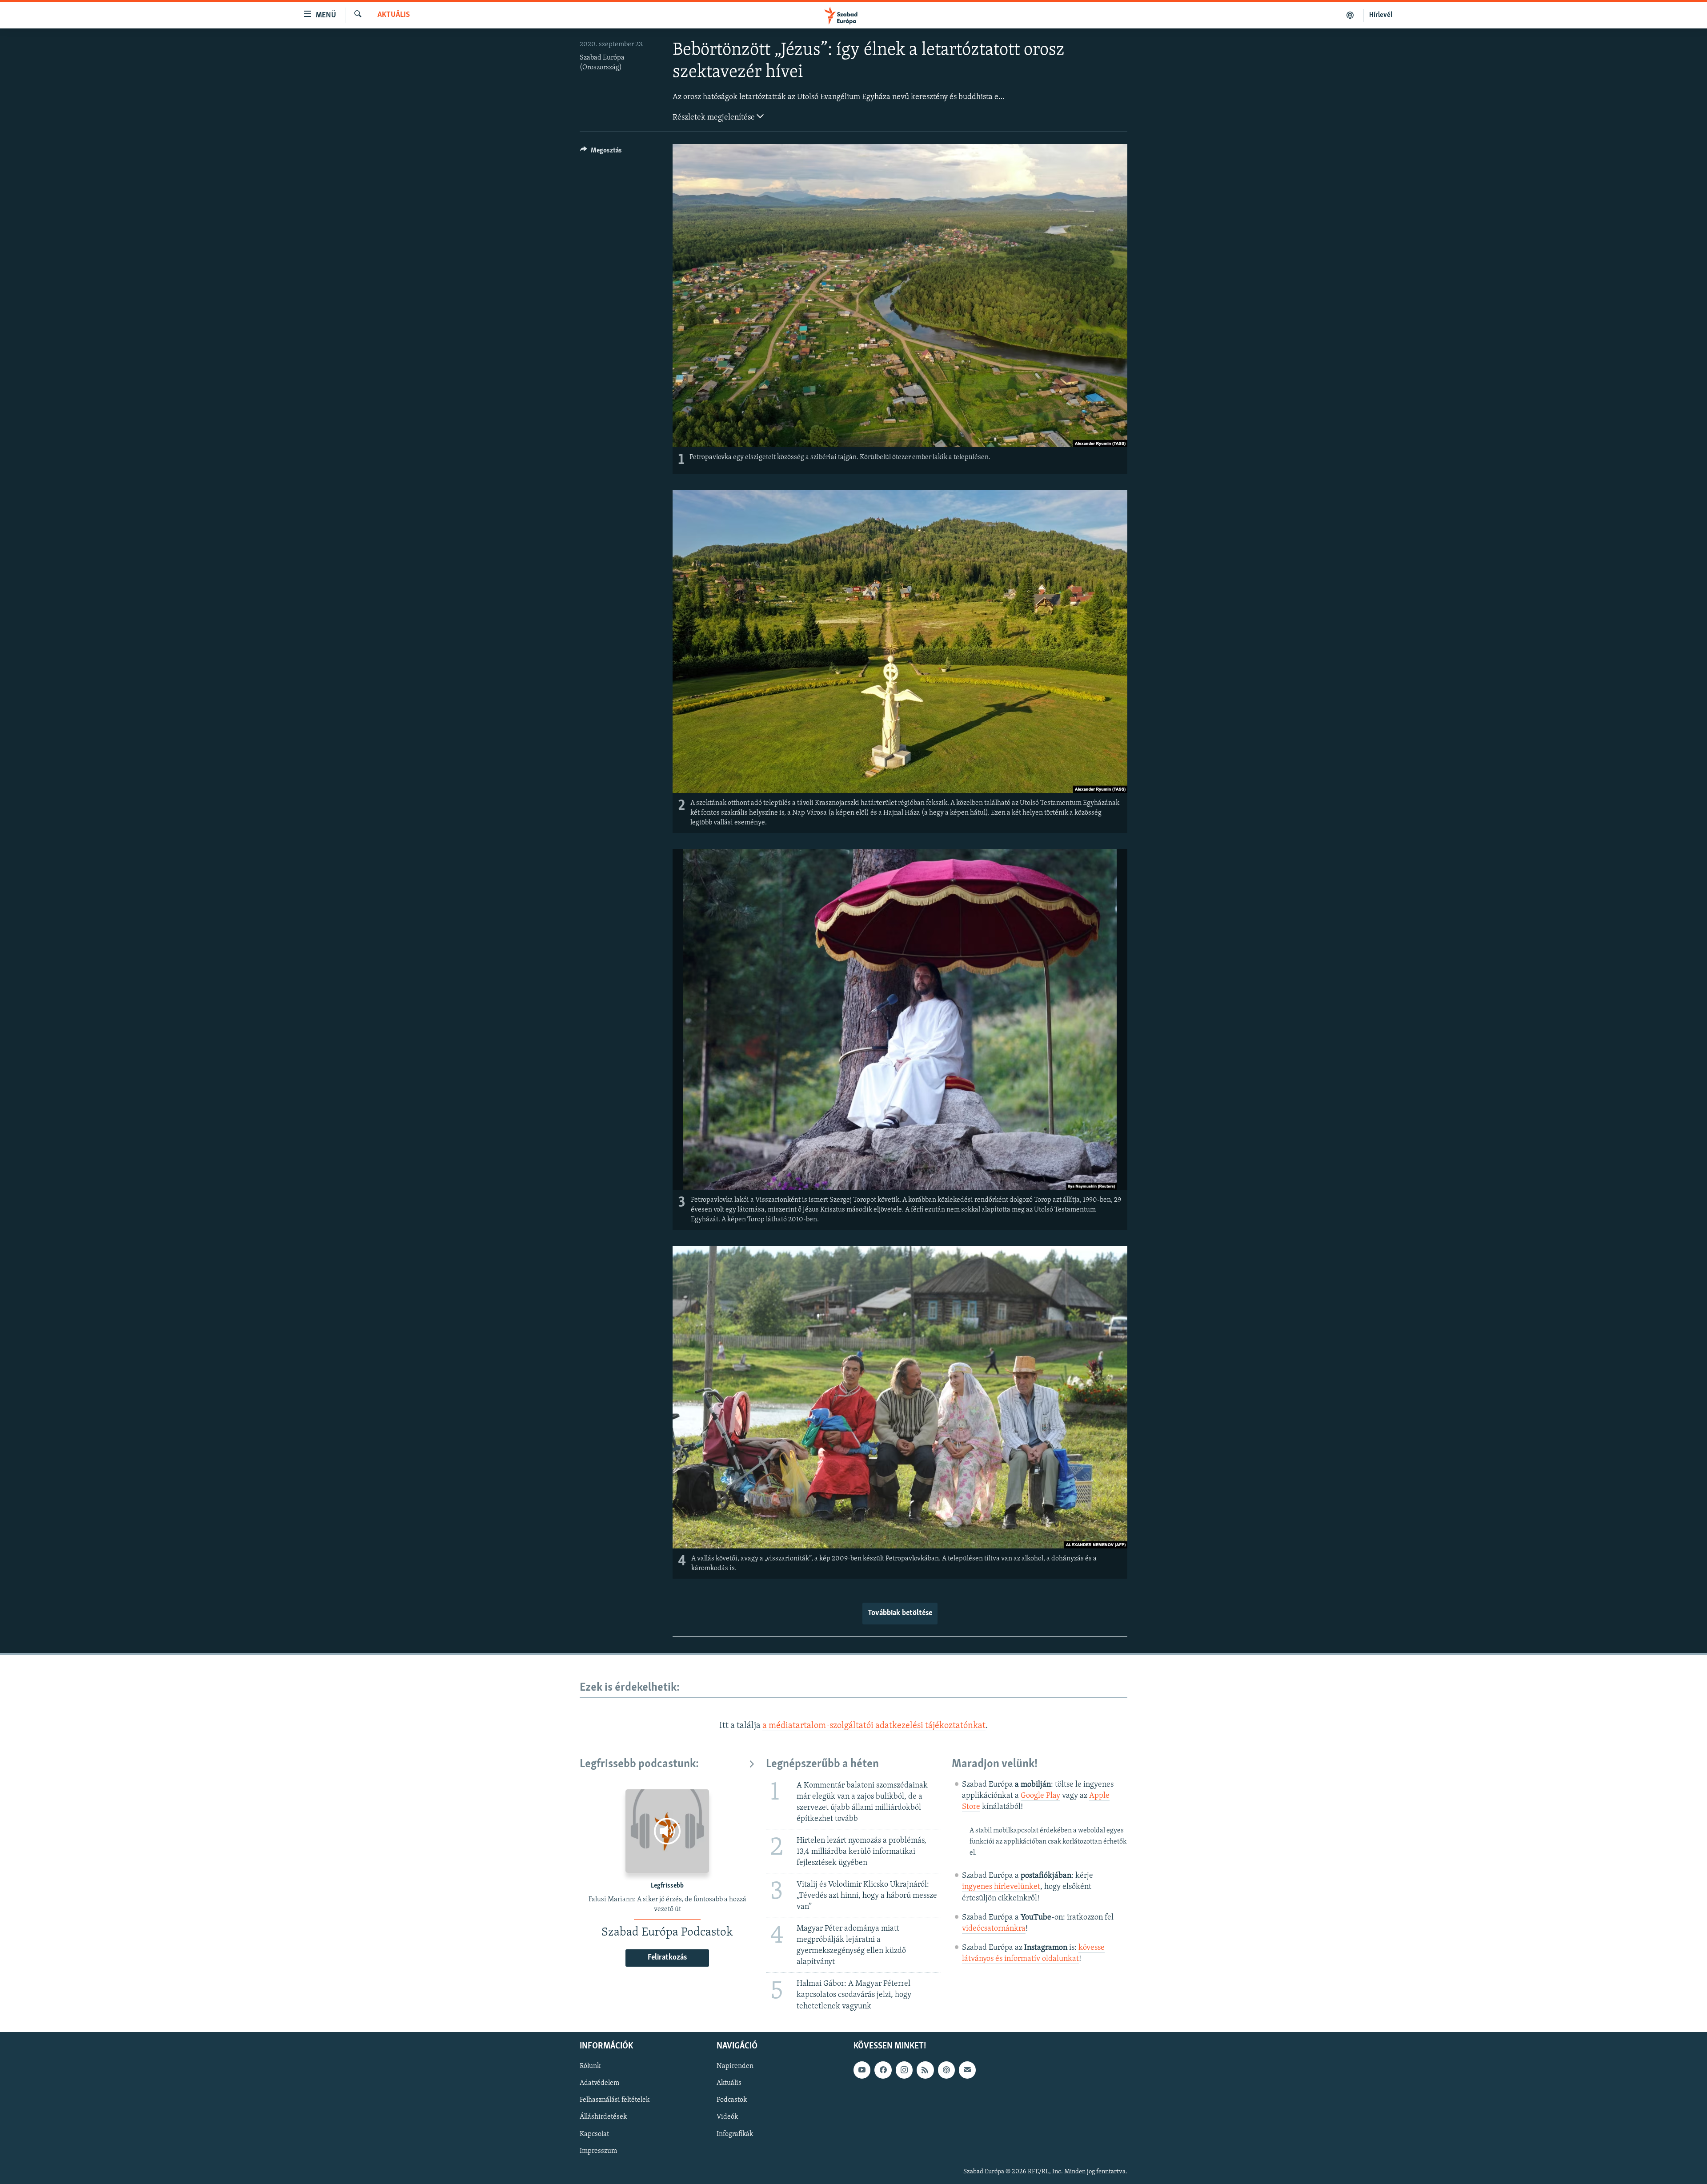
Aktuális (394, 15)
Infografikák (735, 2134)
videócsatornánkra (994, 1929)
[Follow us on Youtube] (862, 2070)
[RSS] (925, 2070)
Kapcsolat (594, 2134)
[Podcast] (946, 2070)
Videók (727, 2117)
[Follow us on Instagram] (904, 2070)
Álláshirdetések (603, 2117)
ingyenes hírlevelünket (1001, 1887)
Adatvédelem (599, 2083)
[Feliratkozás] (967, 2070)
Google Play (1040, 1796)
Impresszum (598, 2151)
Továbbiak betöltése (900, 1613)
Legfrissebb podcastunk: (639, 1764)
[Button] (601, 152)
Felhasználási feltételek (615, 2100)
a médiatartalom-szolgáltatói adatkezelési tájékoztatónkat (874, 1726)
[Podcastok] (1350, 15)
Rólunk (590, 2066)
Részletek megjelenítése (715, 118)
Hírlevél (1381, 15)
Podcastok (732, 2100)
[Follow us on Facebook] (883, 2070)
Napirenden (735, 2066)
